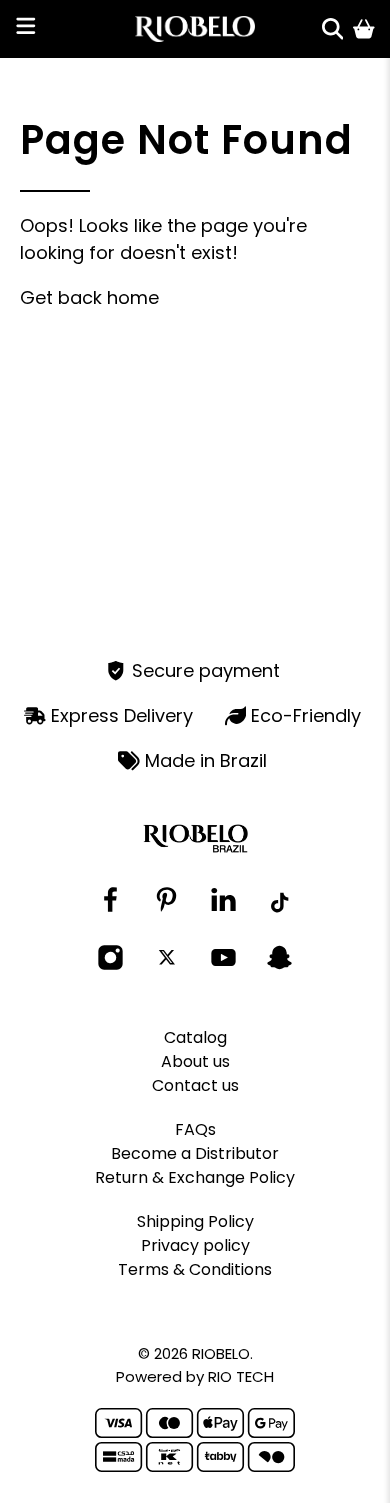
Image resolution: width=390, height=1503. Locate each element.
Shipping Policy (195, 1221)
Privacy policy (195, 1245)
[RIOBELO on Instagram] (110, 965)
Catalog (195, 1037)
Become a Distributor (195, 1153)
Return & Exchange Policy (195, 1177)
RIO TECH (241, 1376)
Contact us (195, 1085)
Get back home (89, 297)
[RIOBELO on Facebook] (110, 907)
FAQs (195, 1129)
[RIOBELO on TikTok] (279, 904)
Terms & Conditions (195, 1269)
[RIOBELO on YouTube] (223, 965)
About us (195, 1061)
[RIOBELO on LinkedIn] (223, 907)
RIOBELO (221, 1353)
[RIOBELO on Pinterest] (166, 907)
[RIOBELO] (195, 29)
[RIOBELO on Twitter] (166, 958)
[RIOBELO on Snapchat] (279, 965)
